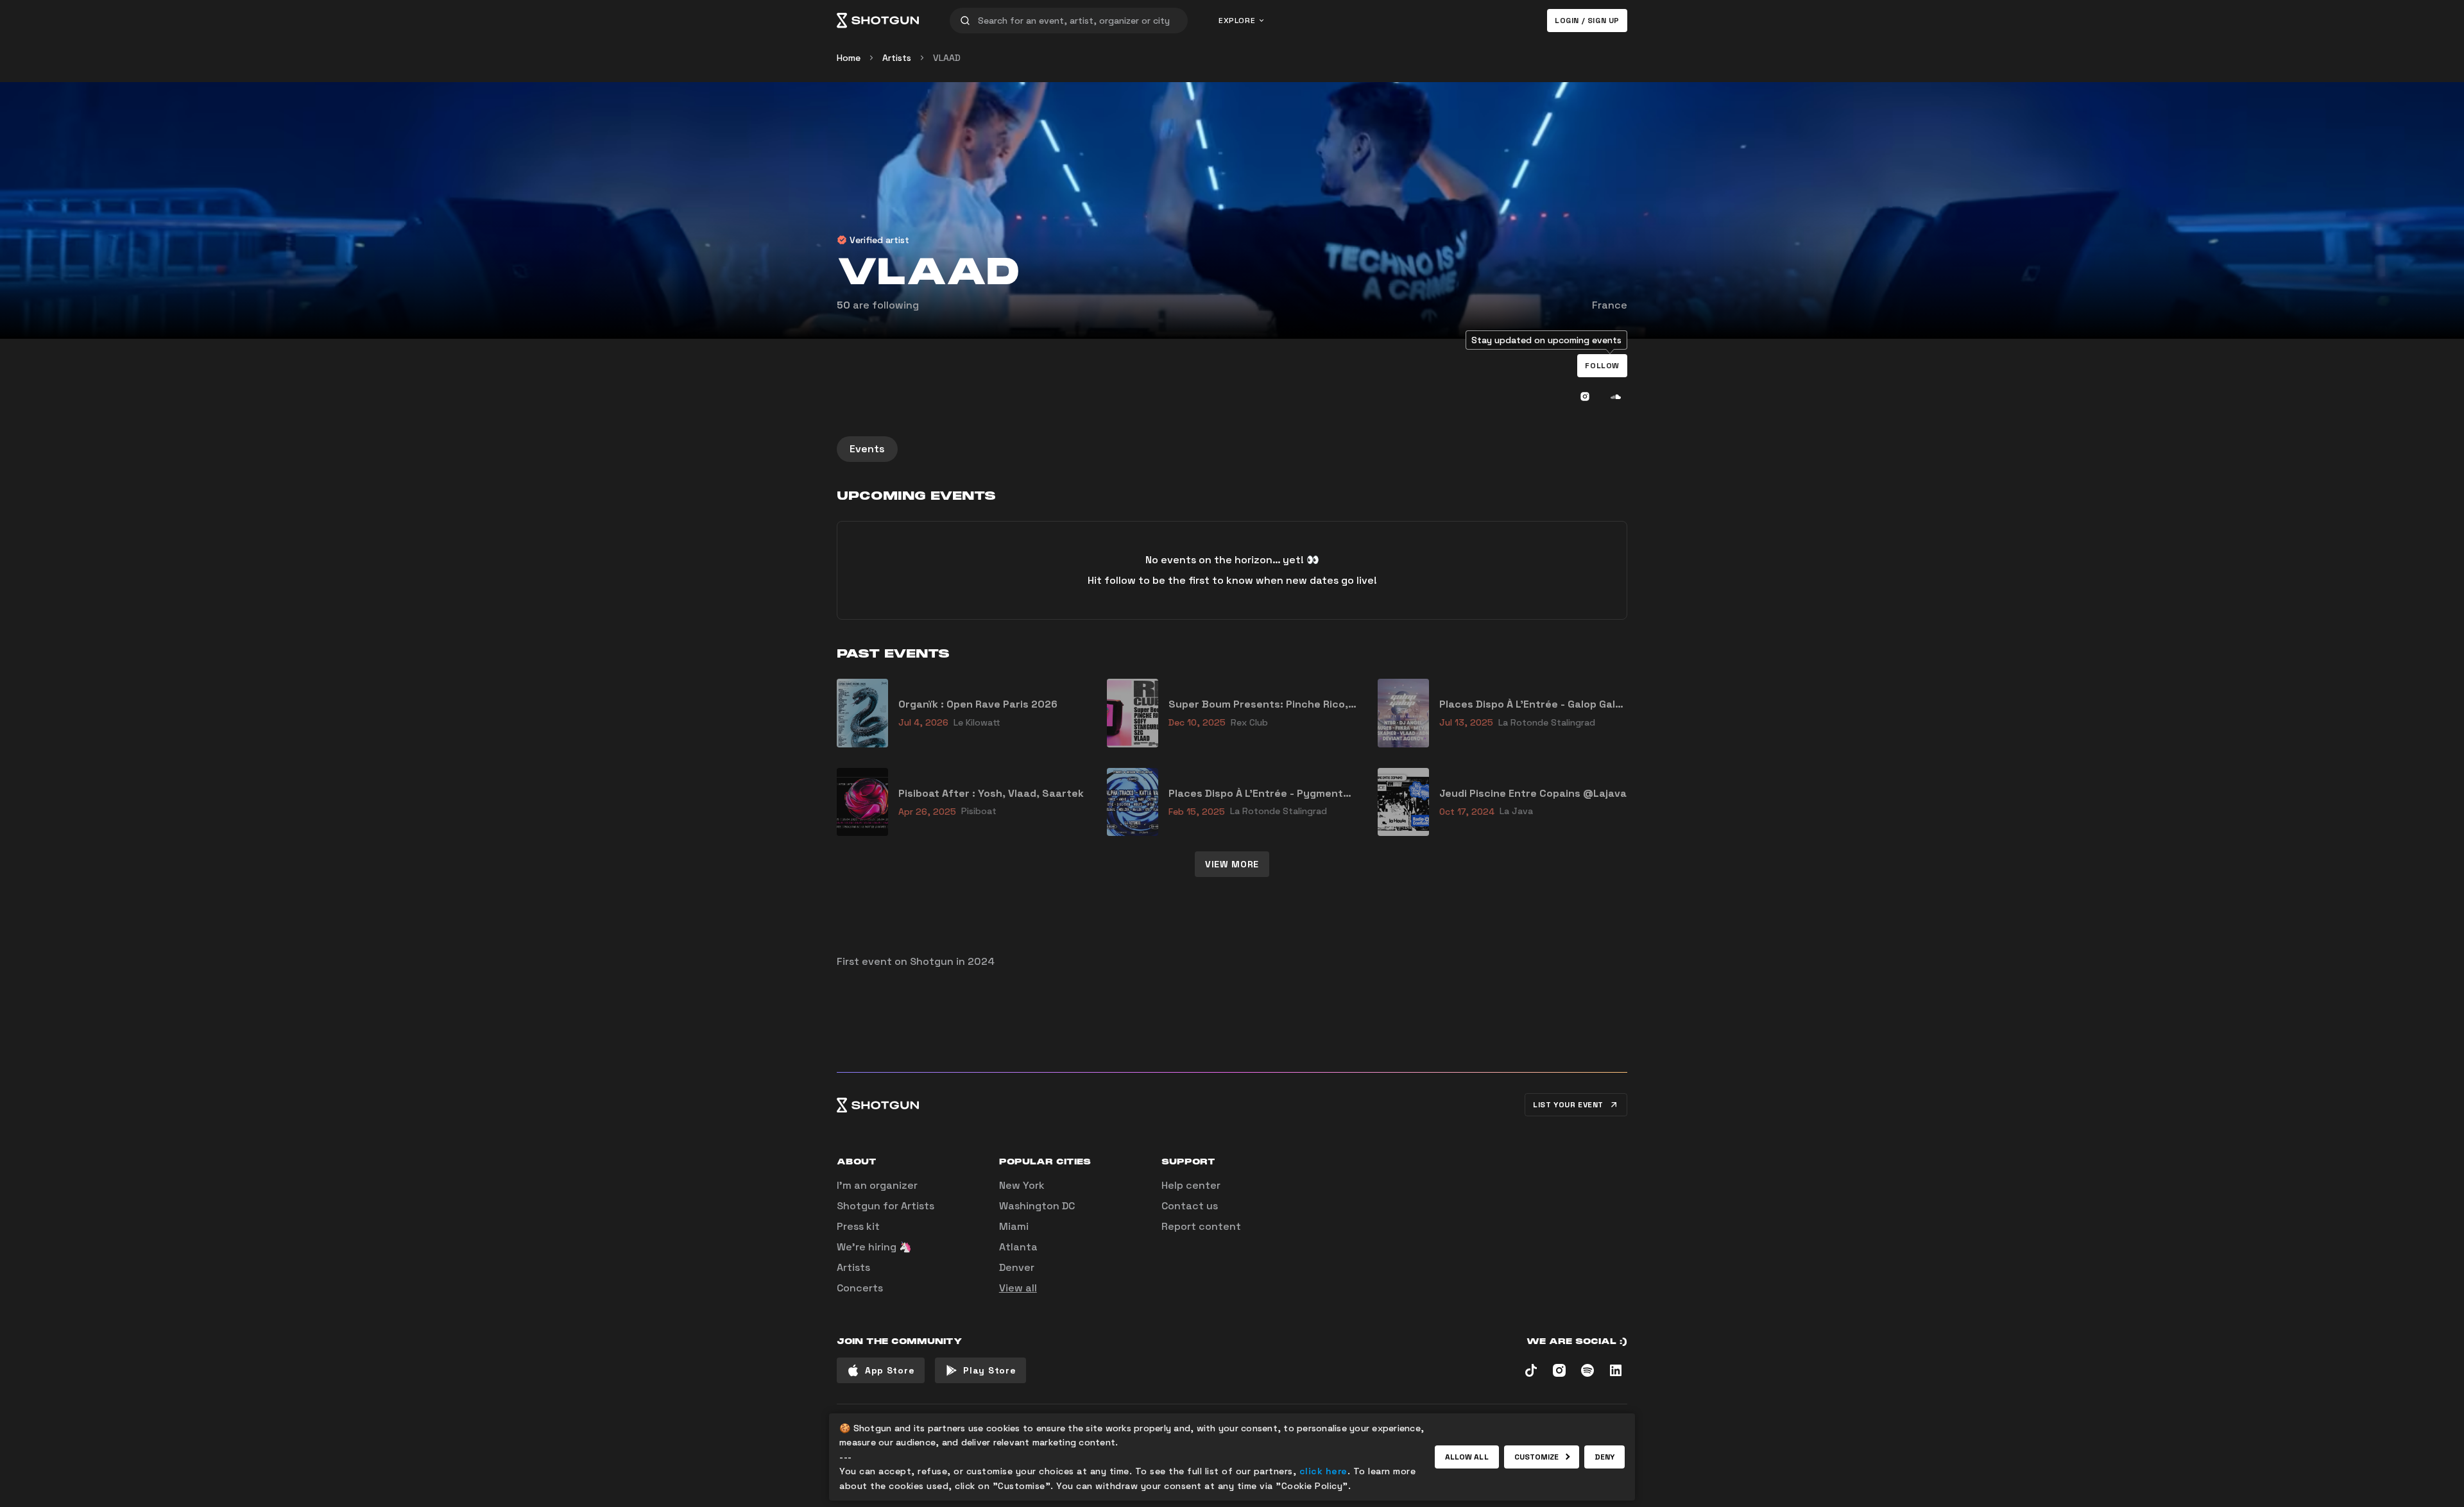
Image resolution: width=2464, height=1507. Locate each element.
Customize (1537, 1457)
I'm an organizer (877, 1185)
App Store (890, 1370)
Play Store (989, 1370)
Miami (1014, 1226)
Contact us (1190, 1206)
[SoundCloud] (1616, 396)
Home (849, 58)
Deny (1604, 1457)
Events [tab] (867, 449)
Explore (1237, 21)
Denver (1017, 1267)
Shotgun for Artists (886, 1206)
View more (1232, 864)
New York (1022, 1185)
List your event (1568, 1105)
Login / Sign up (1587, 21)
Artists (897, 58)
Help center (1191, 1185)
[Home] (878, 21)
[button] (1602, 366)
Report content (1201, 1226)
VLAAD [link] (947, 58)
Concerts (860, 1288)
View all (1018, 1288)
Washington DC (1037, 1206)
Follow (1602, 366)
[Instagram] (1585, 396)
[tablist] (1232, 449)
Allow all (1467, 1457)
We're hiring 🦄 (874, 1247)
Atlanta (1018, 1247)
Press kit (858, 1226)
